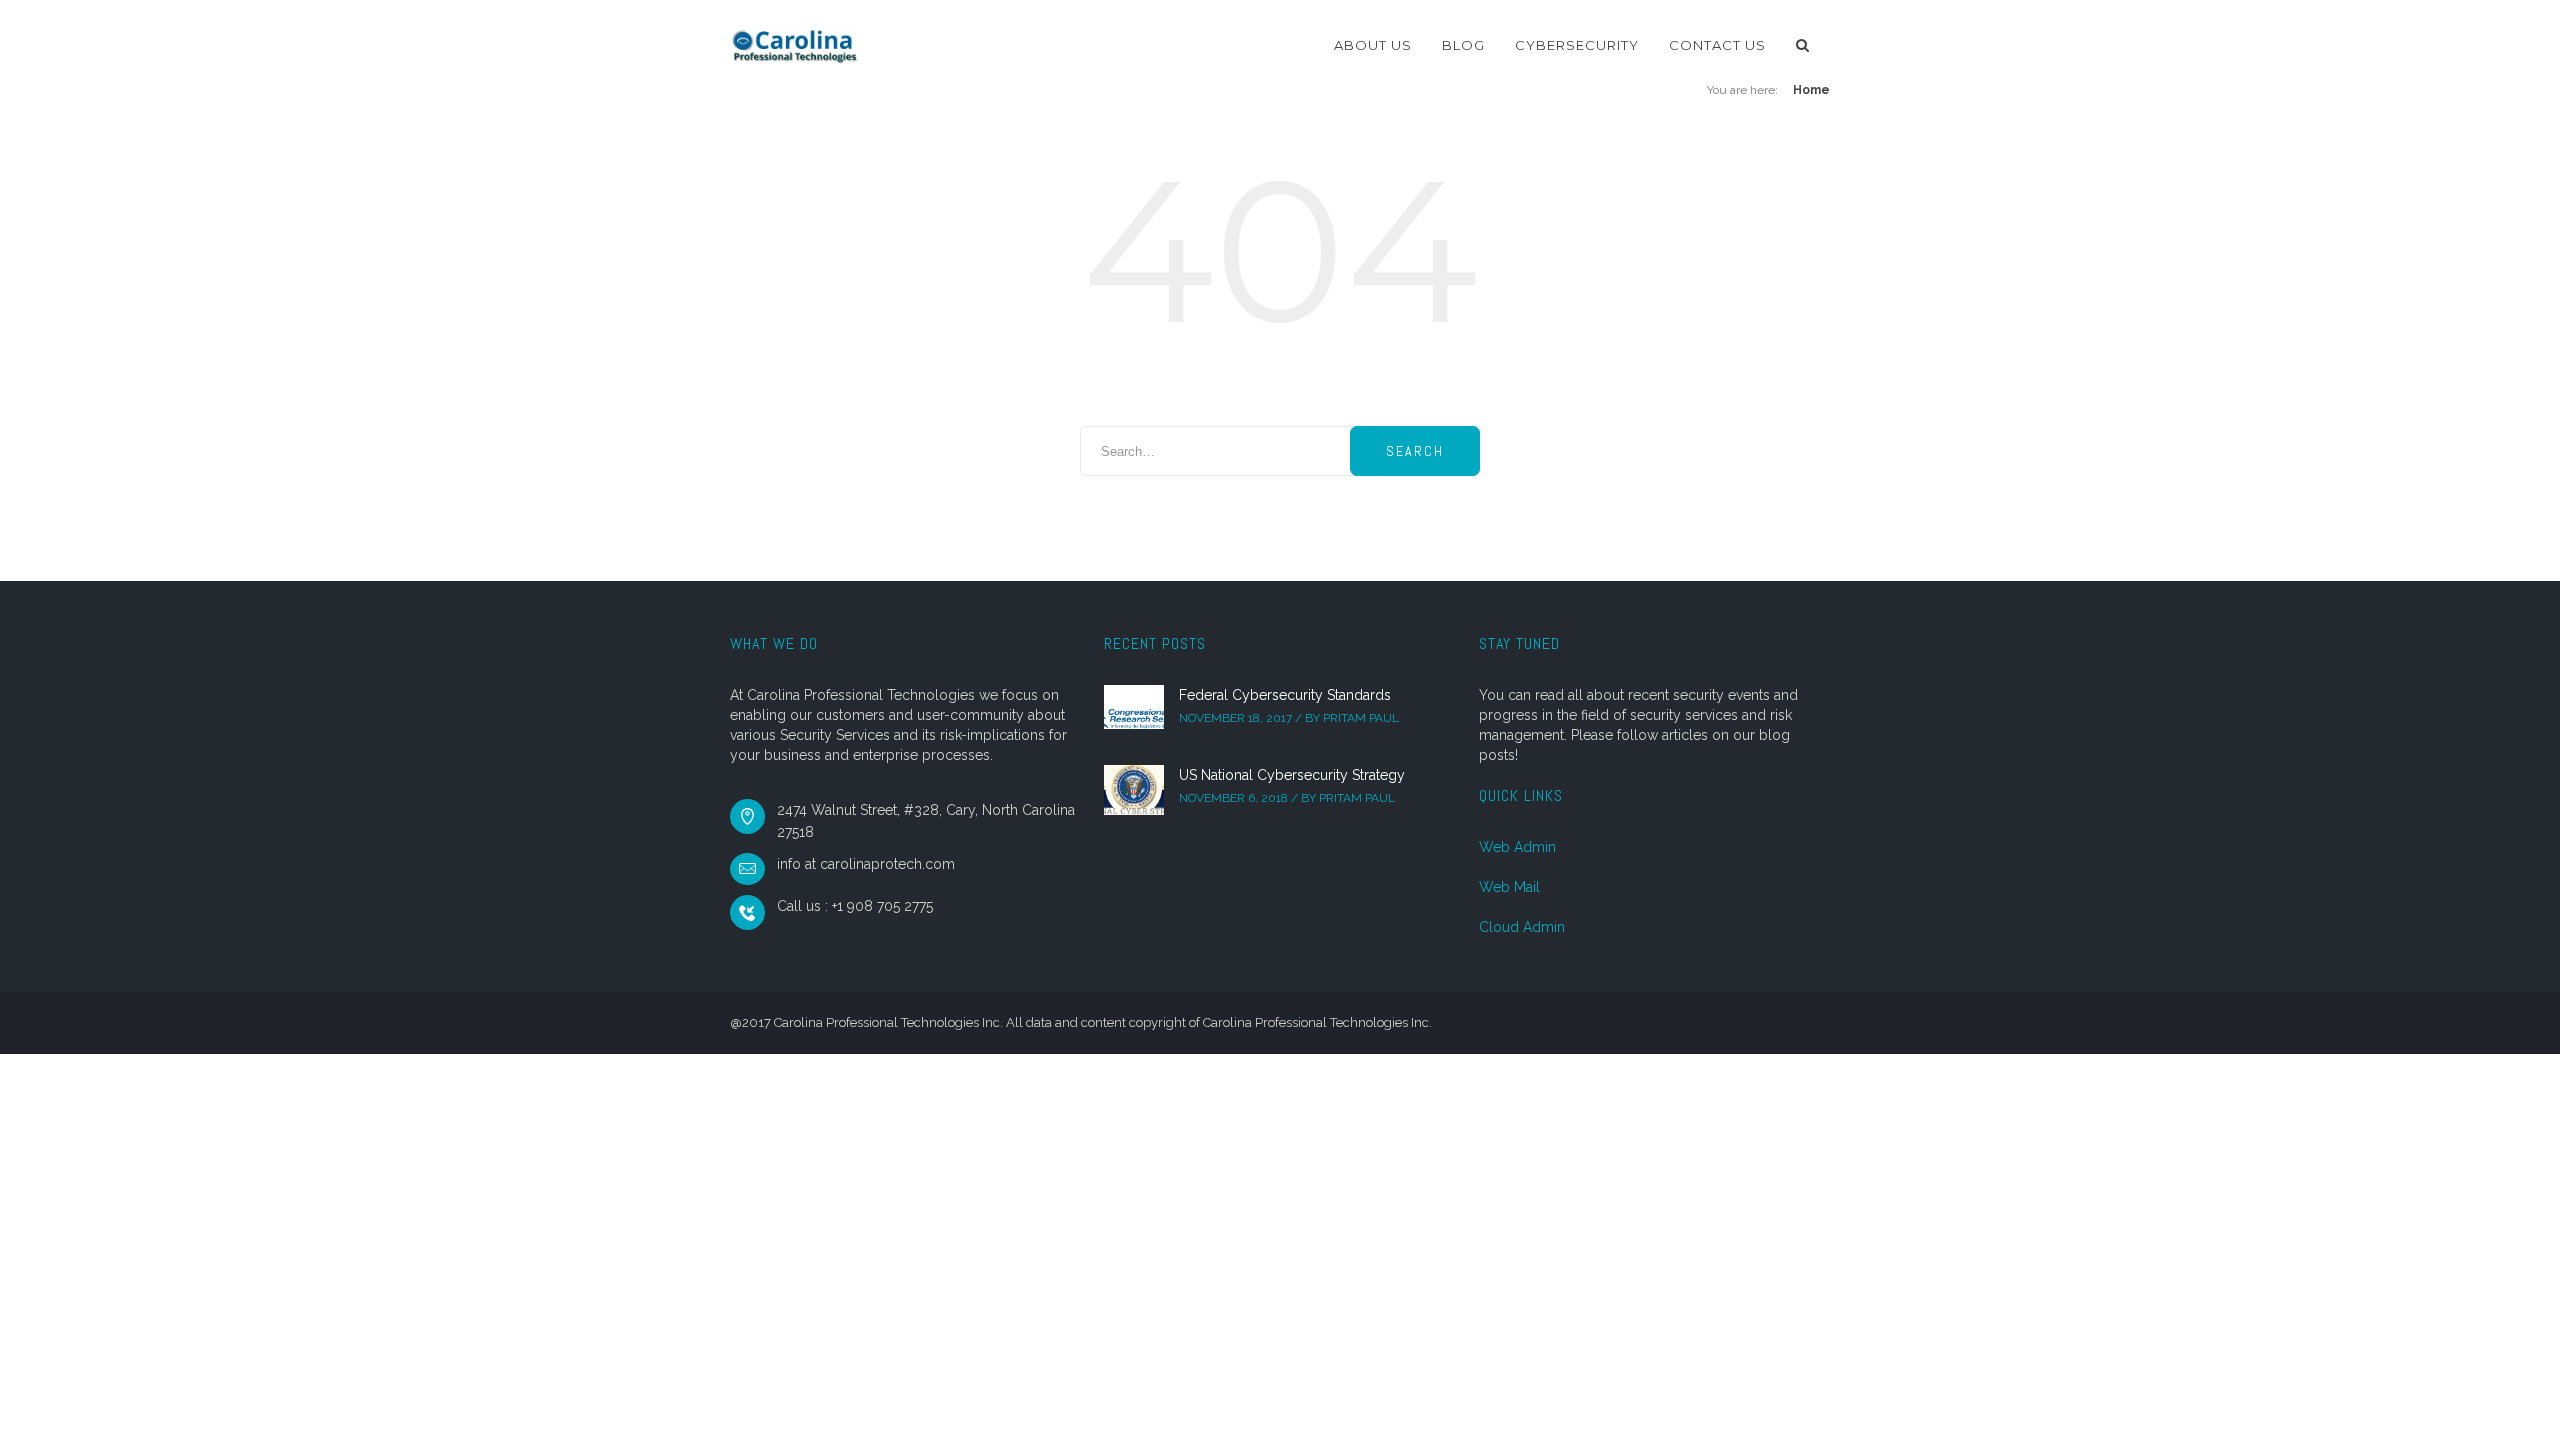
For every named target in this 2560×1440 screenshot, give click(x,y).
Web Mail (1509, 887)
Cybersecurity (1577, 45)
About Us (1373, 45)
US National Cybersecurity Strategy (1292, 775)
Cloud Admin (1522, 927)
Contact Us (1717, 45)
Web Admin (1517, 847)
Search (1415, 451)
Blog (1463, 45)
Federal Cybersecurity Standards (1285, 695)
